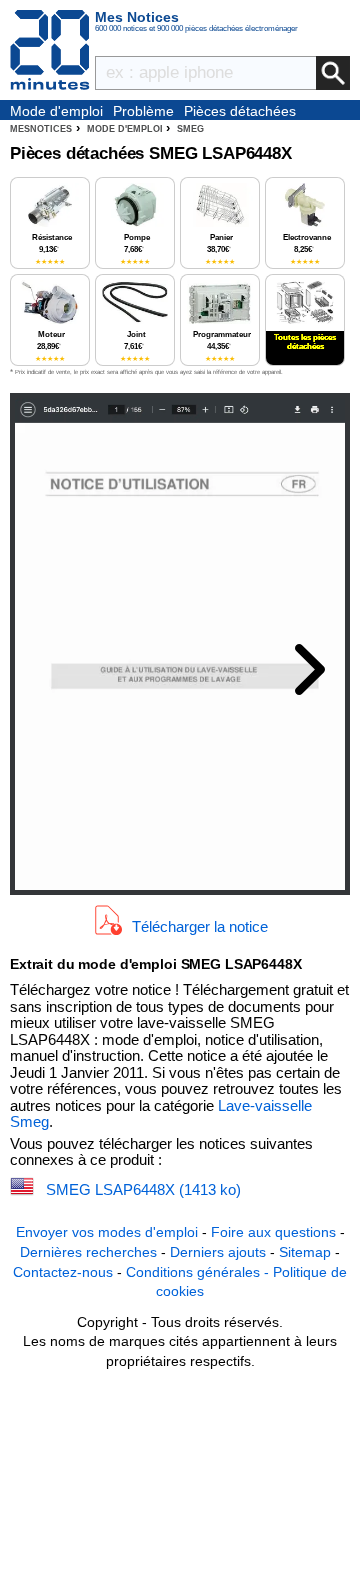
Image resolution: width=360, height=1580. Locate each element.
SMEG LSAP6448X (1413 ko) (143, 1189)
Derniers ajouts (218, 1252)
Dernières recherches (88, 1252)
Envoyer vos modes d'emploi (107, 1232)
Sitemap (305, 1252)
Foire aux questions (273, 1232)
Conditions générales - (199, 1272)
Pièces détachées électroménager (240, 112)
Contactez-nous (63, 1272)
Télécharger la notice (200, 925)
